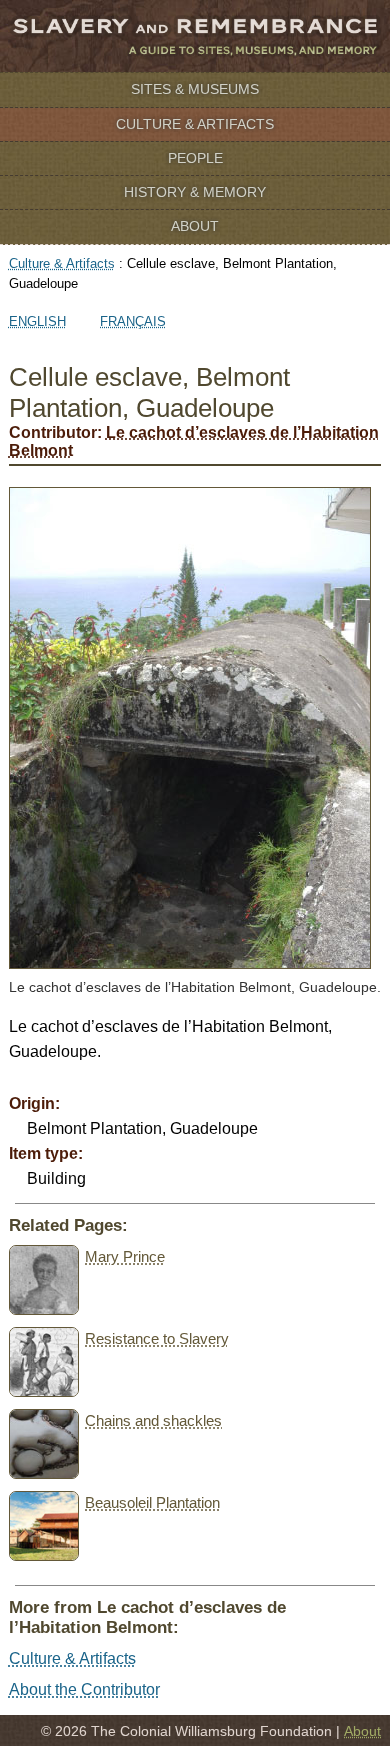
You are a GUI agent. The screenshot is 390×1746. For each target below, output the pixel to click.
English (37, 321)
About (195, 226)
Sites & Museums (195, 89)
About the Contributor (84, 1689)
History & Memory (195, 192)
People (195, 158)
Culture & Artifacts (195, 124)
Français (133, 321)
